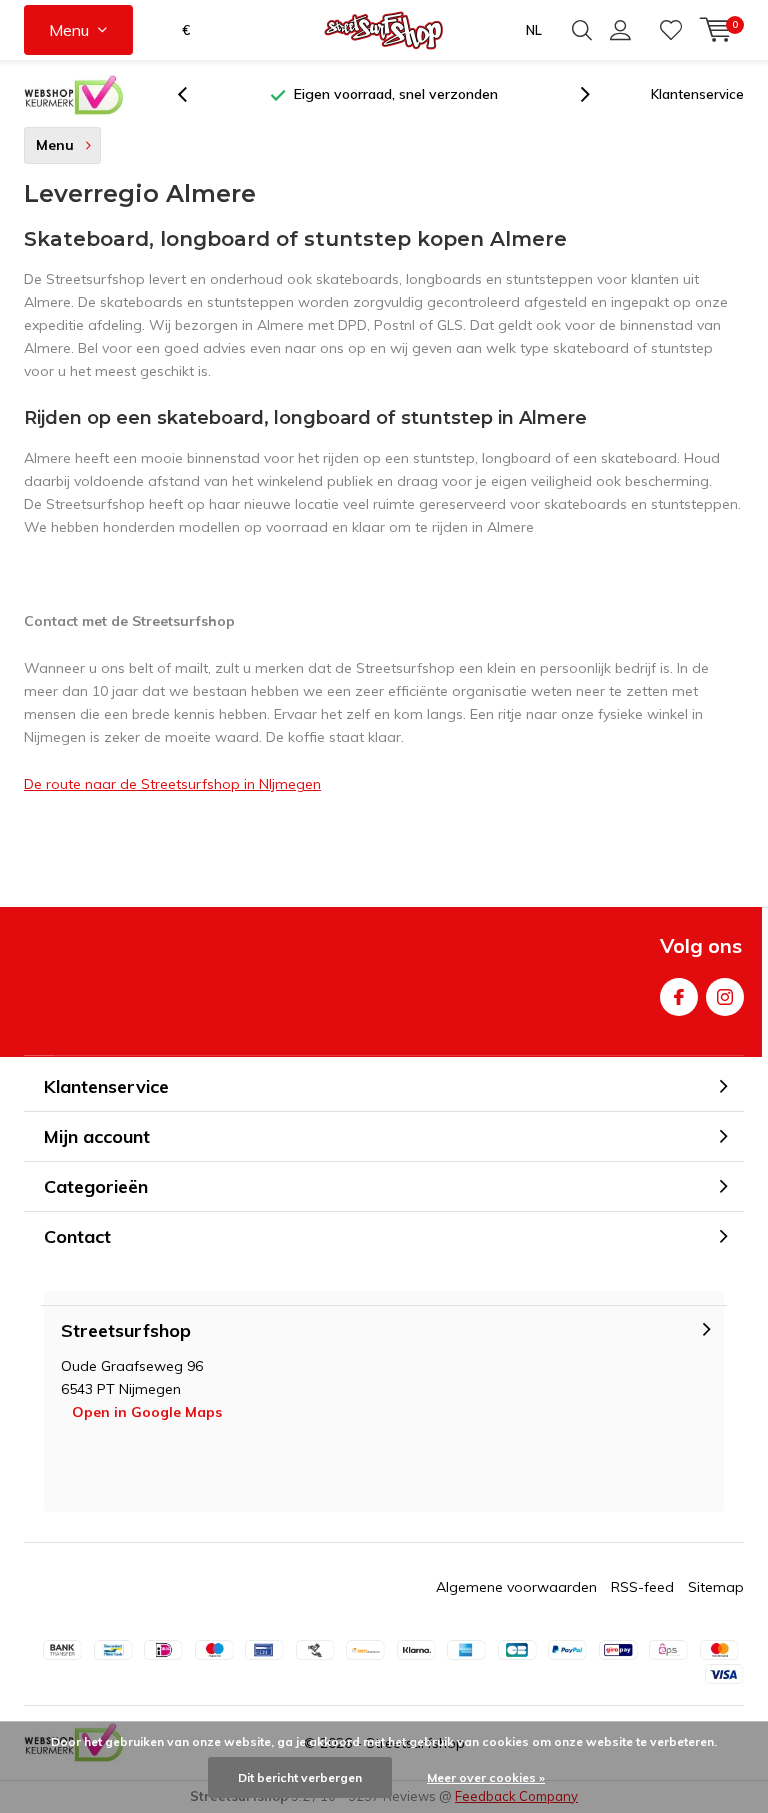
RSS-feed (642, 1587)
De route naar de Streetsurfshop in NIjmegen (172, 784)
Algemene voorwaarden (516, 1587)
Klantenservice (697, 94)
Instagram (725, 997)
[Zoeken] (582, 30)
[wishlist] (671, 30)
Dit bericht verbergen (300, 1777)
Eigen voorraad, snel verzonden (396, 94)
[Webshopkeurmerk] (74, 95)
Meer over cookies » (486, 1777)
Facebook (679, 997)
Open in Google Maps (147, 1412)
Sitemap (716, 1587)
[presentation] (193, 94)
